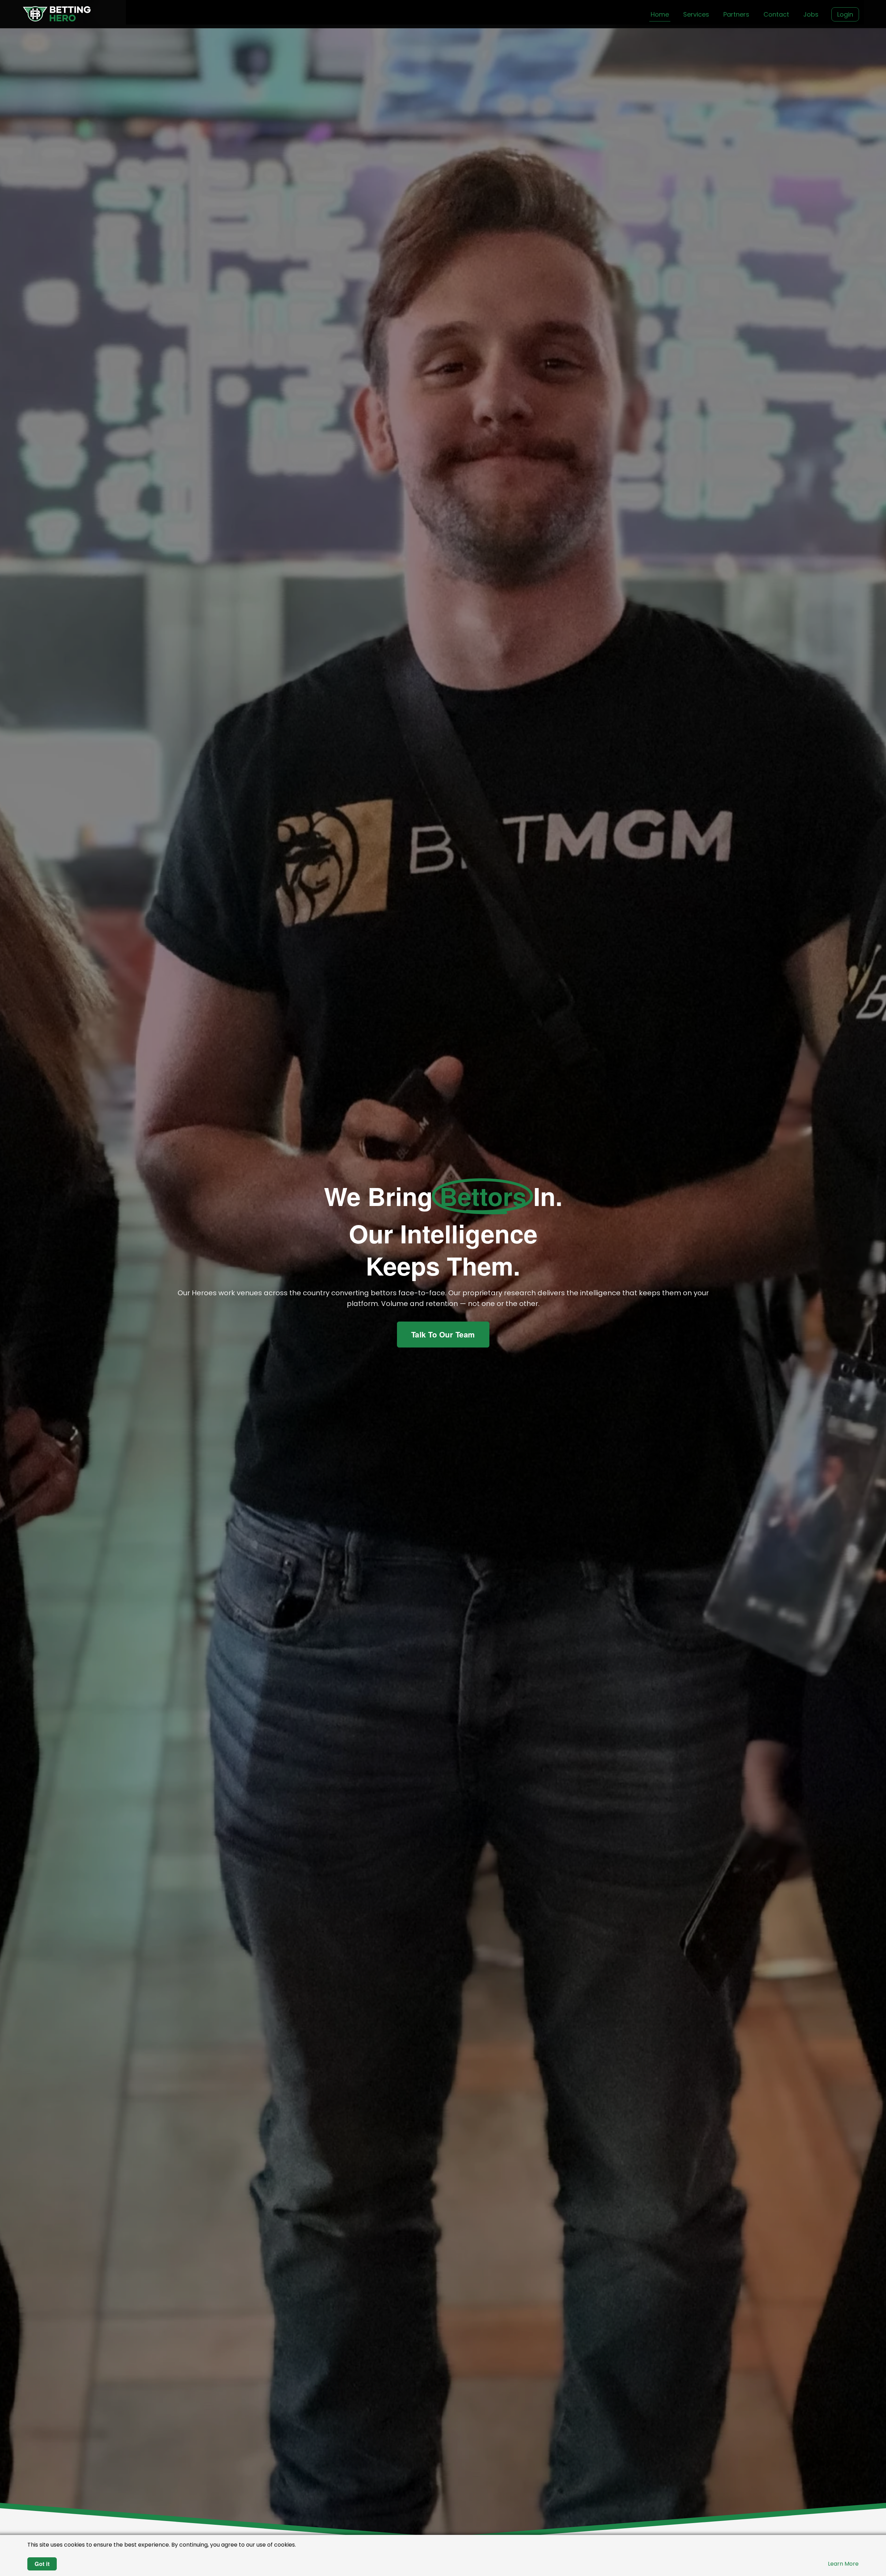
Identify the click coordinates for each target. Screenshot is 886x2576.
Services (696, 14)
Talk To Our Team (443, 1334)
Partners (736, 14)
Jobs (811, 14)
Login (845, 14)
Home (660, 14)
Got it (42, 2564)
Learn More (843, 2564)
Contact (776, 14)
